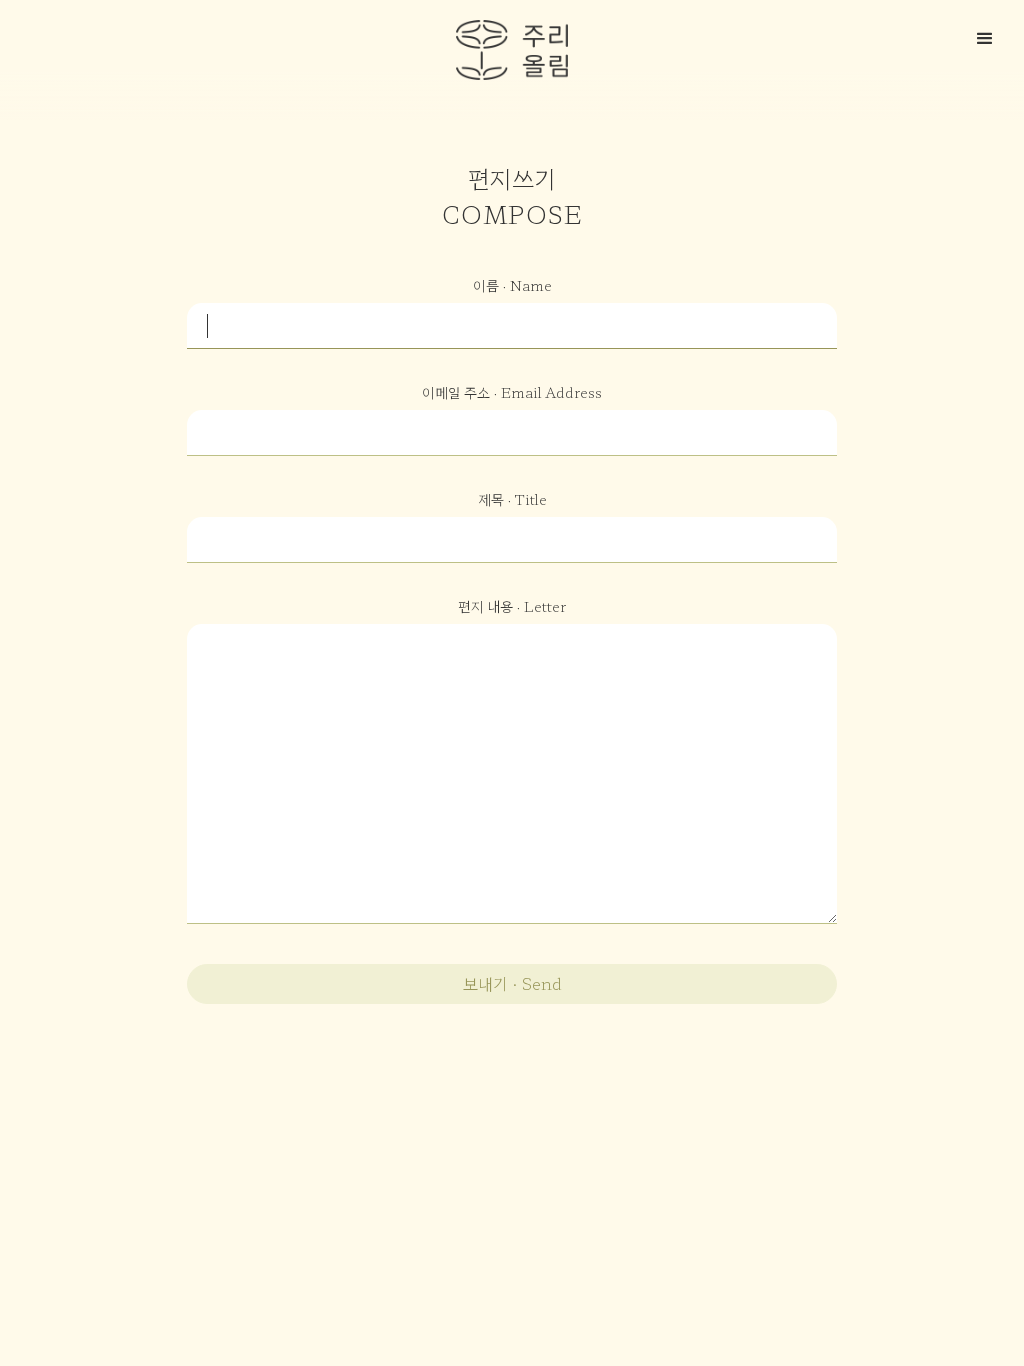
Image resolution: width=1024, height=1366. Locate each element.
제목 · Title (512, 499)
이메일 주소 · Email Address (512, 392)
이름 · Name (512, 285)
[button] (988, 35)
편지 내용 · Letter (512, 606)
